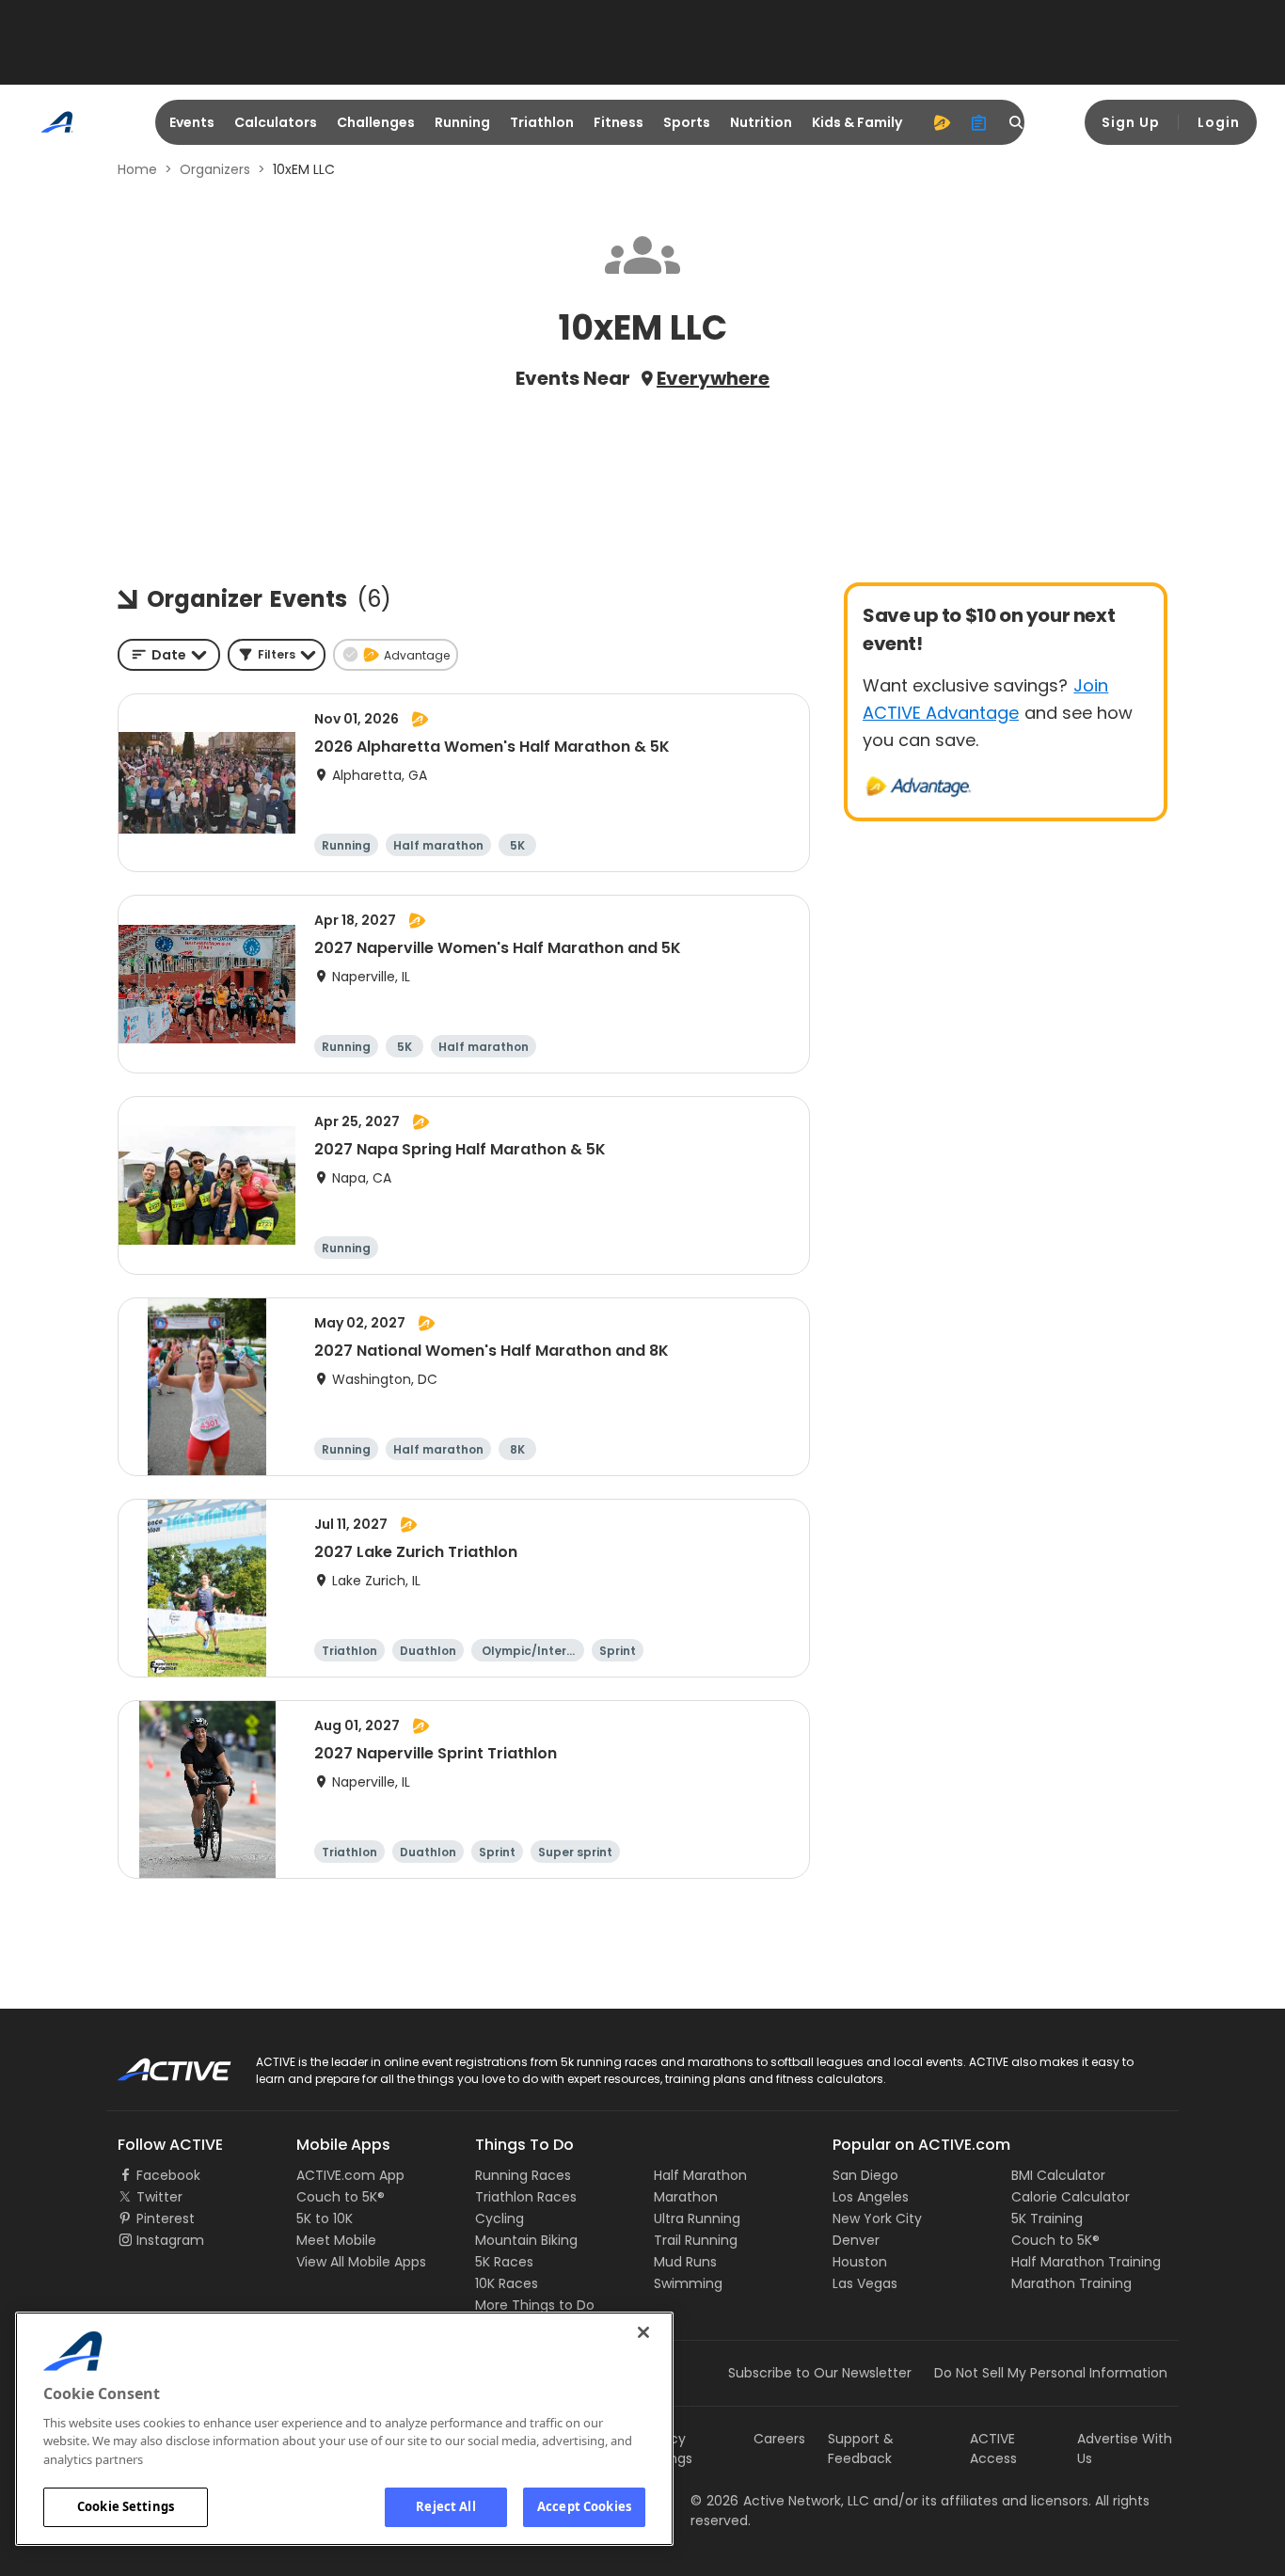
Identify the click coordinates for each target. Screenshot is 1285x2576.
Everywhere (713, 378)
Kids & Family (857, 122)
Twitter (159, 2197)
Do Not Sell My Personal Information (1051, 2373)
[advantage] (942, 122)
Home (137, 169)
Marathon (686, 2197)
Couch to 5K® (341, 2197)
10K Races (507, 2283)
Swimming (688, 2283)
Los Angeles (871, 2197)
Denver (856, 2240)
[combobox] (169, 655)
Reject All (445, 2506)
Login (1219, 122)
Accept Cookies (584, 2506)
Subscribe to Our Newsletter (820, 2373)
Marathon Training (1071, 2283)
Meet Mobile (336, 2240)
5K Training (1047, 2218)
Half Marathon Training (1086, 2262)
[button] (277, 655)
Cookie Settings (126, 2506)
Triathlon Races (526, 2197)
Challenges (376, 122)
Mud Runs (685, 2262)
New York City (877, 2218)
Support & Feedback (861, 2449)
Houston (860, 2262)
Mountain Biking (526, 2240)
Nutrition (761, 122)
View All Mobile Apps (361, 2262)
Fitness (619, 122)
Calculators (276, 122)
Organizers (215, 169)
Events (192, 122)
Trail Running (696, 2240)
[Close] (643, 2332)
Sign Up (1131, 122)
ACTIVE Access (993, 2449)
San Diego (865, 2175)
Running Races (523, 2175)
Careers (779, 2439)
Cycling (500, 2218)
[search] (1017, 122)
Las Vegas (865, 2283)
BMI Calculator (1058, 2175)
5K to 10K (325, 2218)
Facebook (168, 2175)
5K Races (504, 2262)
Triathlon (542, 122)
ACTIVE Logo (158, 2063)
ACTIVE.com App (350, 2175)
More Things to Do (535, 2305)
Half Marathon (700, 2175)
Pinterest (166, 2218)
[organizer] (979, 122)
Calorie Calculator (1071, 2197)
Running (462, 122)
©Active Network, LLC (780, 2501)
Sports (687, 122)
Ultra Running (697, 2218)
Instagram (170, 2240)
